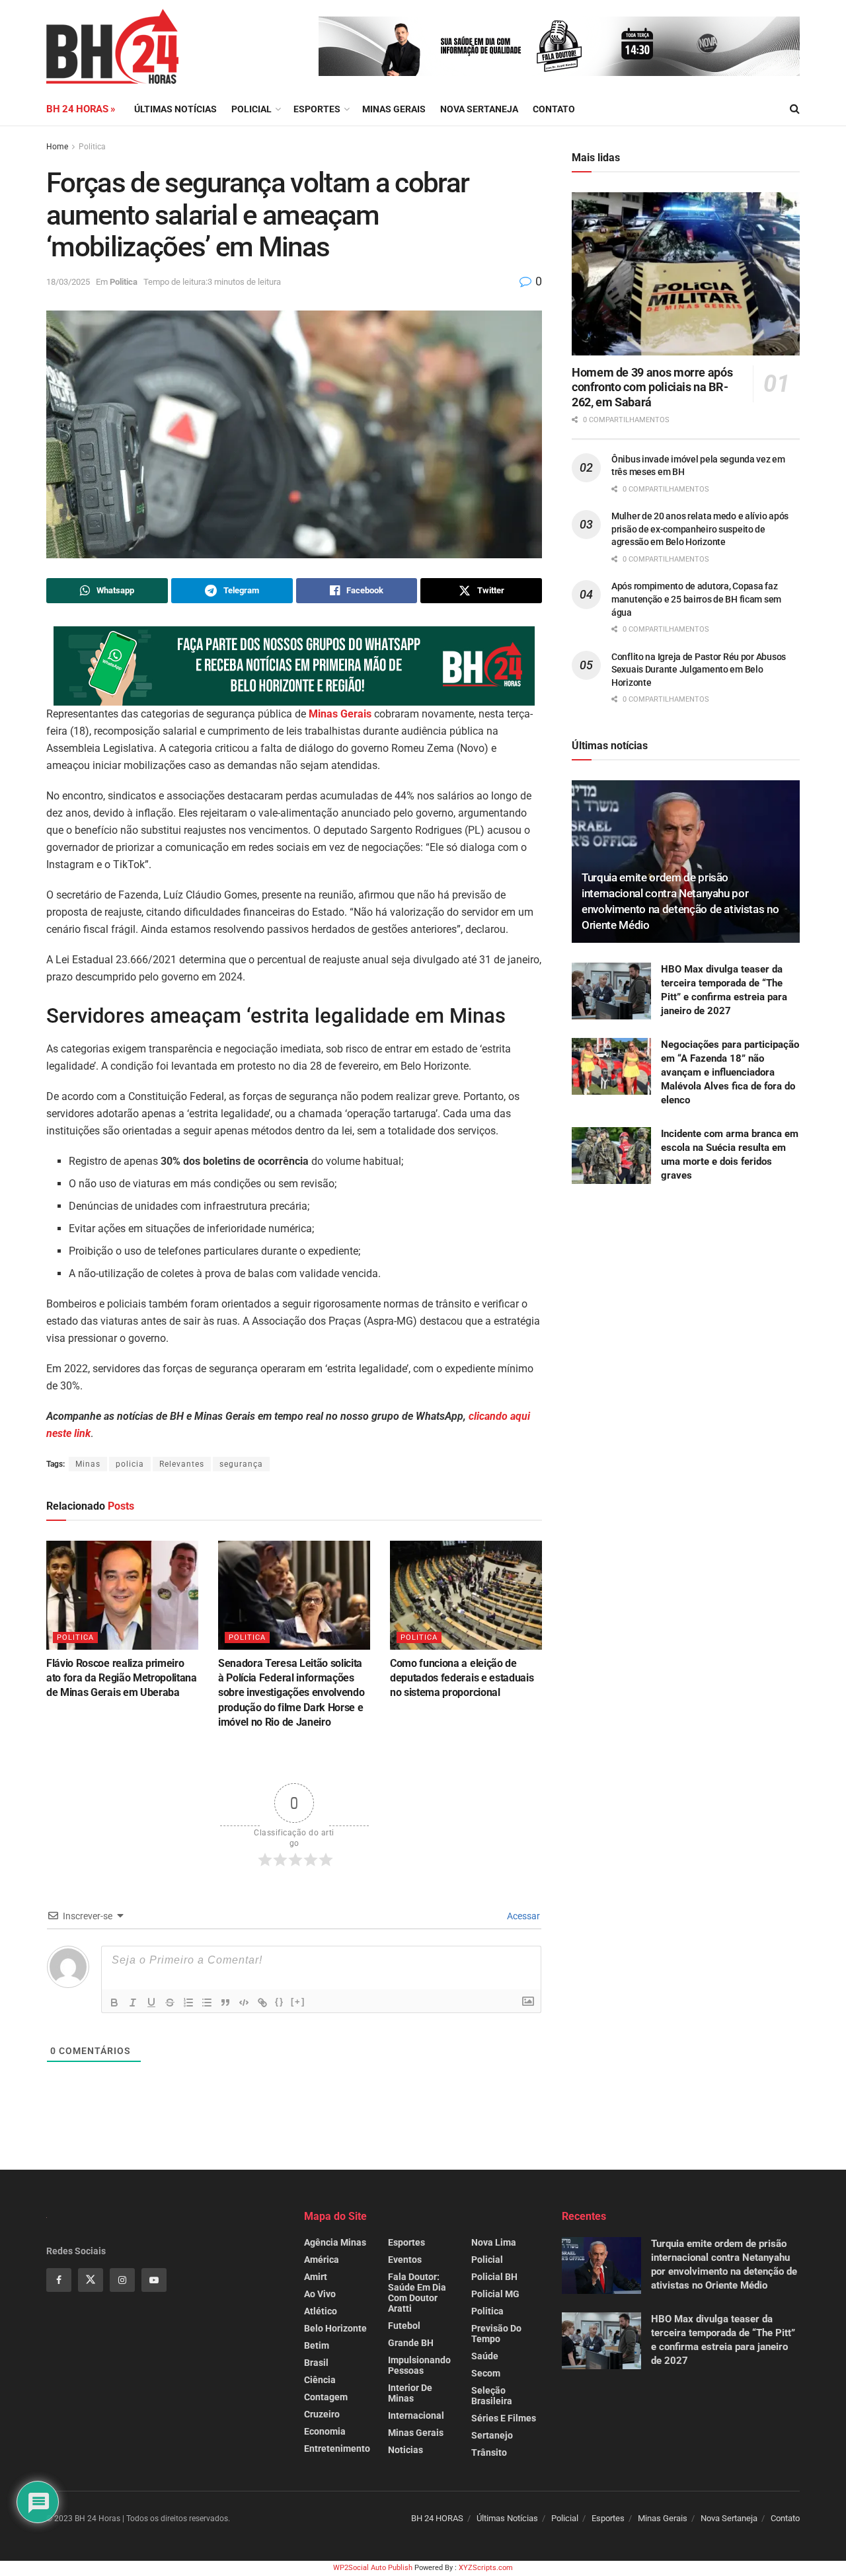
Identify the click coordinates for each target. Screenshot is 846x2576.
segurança (241, 1464)
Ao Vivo (320, 2294)
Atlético (321, 2311)
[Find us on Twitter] (91, 2280)
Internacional (416, 2415)
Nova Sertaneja (729, 2518)
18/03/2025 (68, 282)
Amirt (316, 2277)
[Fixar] (170, 2003)
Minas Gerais (394, 109)
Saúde (485, 2356)
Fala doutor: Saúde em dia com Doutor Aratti (417, 2293)
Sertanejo (492, 2435)
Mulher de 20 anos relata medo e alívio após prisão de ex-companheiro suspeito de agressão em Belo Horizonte (700, 529)
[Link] (262, 2003)
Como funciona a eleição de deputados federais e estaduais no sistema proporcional (462, 1678)
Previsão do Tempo (496, 2334)
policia (130, 1464)
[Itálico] (133, 2003)
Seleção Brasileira (492, 2396)
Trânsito (489, 2452)
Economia (325, 2431)
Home (57, 147)
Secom (486, 2373)
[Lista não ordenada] (207, 2003)
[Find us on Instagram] (122, 2280)
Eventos (405, 2260)
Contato (554, 109)
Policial (251, 109)
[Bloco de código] (244, 2003)
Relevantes (182, 1464)
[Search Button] (795, 109)
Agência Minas (335, 2242)
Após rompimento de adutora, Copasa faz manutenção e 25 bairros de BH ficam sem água (696, 599)
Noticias (405, 2450)
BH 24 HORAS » (81, 109)
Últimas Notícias (175, 109)
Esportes (317, 109)
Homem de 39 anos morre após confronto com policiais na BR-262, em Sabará (652, 387)
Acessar (522, 1916)
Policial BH (494, 2277)
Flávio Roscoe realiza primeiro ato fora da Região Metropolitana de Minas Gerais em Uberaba (122, 1678)
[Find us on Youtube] (154, 2280)
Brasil (316, 2363)
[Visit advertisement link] (559, 46)
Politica (92, 147)
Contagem (326, 2397)
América (322, 2260)
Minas (88, 1464)
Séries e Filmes (504, 2418)
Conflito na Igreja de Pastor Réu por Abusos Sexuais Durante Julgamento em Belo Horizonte (699, 670)
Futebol (404, 2326)
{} (280, 2002)
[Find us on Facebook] (59, 2280)
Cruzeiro (322, 2414)
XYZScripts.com (486, 2568)
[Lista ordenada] (188, 2003)
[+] (298, 2002)
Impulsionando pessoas (419, 2365)
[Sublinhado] (151, 2003)
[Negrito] (114, 2003)
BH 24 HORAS (437, 2518)
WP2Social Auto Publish (373, 2568)
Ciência (320, 2380)
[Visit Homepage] (112, 46)
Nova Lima (494, 2242)
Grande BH (411, 2343)
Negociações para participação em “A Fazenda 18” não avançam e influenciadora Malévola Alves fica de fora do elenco (730, 1072)
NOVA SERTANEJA (479, 109)
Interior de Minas (410, 2393)
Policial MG (495, 2294)
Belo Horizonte (335, 2328)
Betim (317, 2345)
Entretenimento (337, 2448)
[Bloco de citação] (225, 2003)
